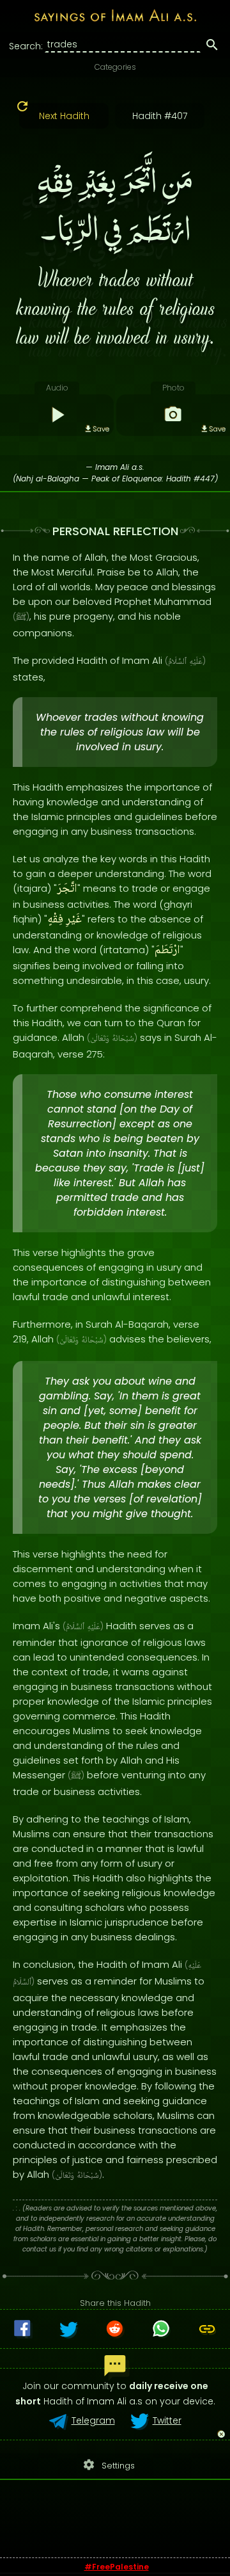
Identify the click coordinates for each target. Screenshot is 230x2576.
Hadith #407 (160, 116)
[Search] (212, 47)
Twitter (167, 2420)
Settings (109, 2465)
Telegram (93, 2420)
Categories (115, 67)
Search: (26, 46)
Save (101, 429)
